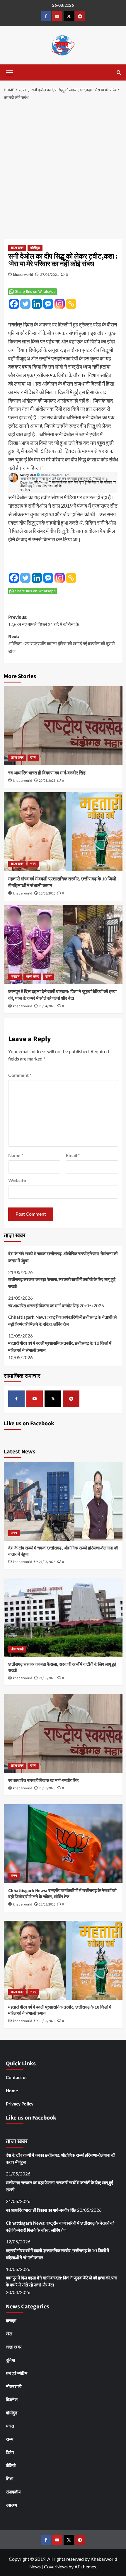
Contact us (17, 2077)
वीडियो (11, 2465)
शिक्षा (10, 2478)
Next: (62, 644)
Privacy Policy (20, 2104)
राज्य (33, 758)
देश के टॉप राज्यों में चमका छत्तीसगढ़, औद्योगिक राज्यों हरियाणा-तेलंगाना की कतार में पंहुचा (63, 1257)
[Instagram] (60, 304)
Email (73, 1155)
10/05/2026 (47, 893)
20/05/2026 (47, 781)
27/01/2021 (50, 274)
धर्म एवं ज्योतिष (17, 2373)
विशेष (10, 2452)
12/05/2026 (47, 1904)
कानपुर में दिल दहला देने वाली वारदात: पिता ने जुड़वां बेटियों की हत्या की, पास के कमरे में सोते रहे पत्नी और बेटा (62, 995)
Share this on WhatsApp (35, 292)
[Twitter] (25, 304)
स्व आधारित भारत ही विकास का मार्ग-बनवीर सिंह (47, 773)
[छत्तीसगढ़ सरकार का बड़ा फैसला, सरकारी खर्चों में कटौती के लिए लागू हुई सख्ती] (63, 1617)
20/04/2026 (47, 1006)
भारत (10, 2426)
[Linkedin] (37, 304)
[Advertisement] (63, 170)
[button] (10, 72)
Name (16, 1155)
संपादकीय (13, 2492)
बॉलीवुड (35, 248)
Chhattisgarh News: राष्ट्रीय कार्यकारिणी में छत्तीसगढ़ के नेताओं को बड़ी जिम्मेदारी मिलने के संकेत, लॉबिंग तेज (62, 1321)
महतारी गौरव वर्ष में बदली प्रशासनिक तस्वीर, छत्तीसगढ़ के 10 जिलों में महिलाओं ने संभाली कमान (60, 1347)
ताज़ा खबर (17, 248)
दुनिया (10, 2360)
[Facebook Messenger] (48, 304)
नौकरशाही (17, 1649)
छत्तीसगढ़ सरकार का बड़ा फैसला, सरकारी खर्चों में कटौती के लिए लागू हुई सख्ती (62, 1283)
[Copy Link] (71, 304)
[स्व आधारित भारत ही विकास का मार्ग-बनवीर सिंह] (63, 726)
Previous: (44, 621)
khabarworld (23, 274)
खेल (9, 2334)
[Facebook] (14, 304)
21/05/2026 (47, 1562)
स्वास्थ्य (11, 2505)
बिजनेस (12, 2399)
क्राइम (15, 977)
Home (12, 2091)
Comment (20, 1075)
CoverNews (56, 2566)
